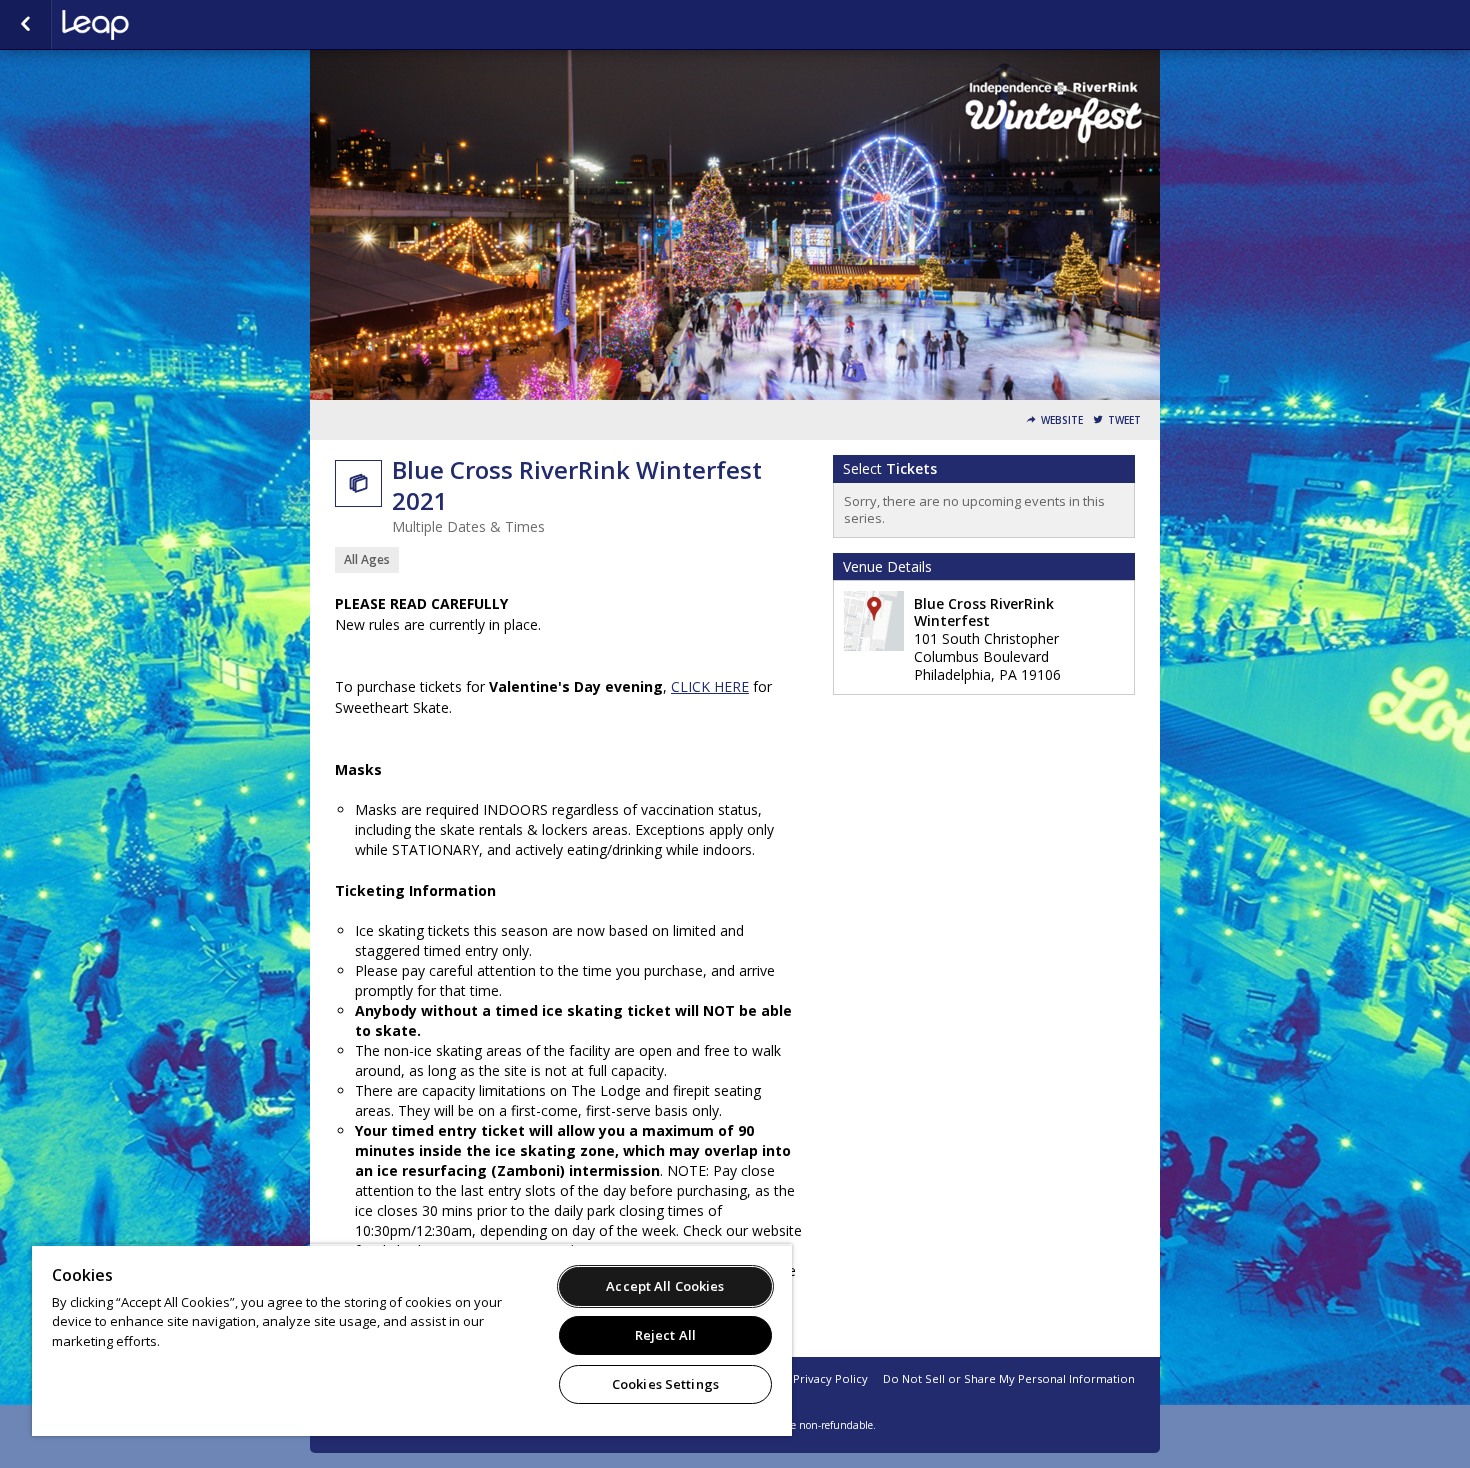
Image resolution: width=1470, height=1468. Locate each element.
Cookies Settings (665, 1384)
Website (1062, 420)
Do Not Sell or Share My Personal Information (1009, 1378)
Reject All (665, 1335)
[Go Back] (25, 25)
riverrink (162, 25)
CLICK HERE (710, 686)
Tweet (1124, 420)
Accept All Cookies (665, 1286)
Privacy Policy (830, 1378)
